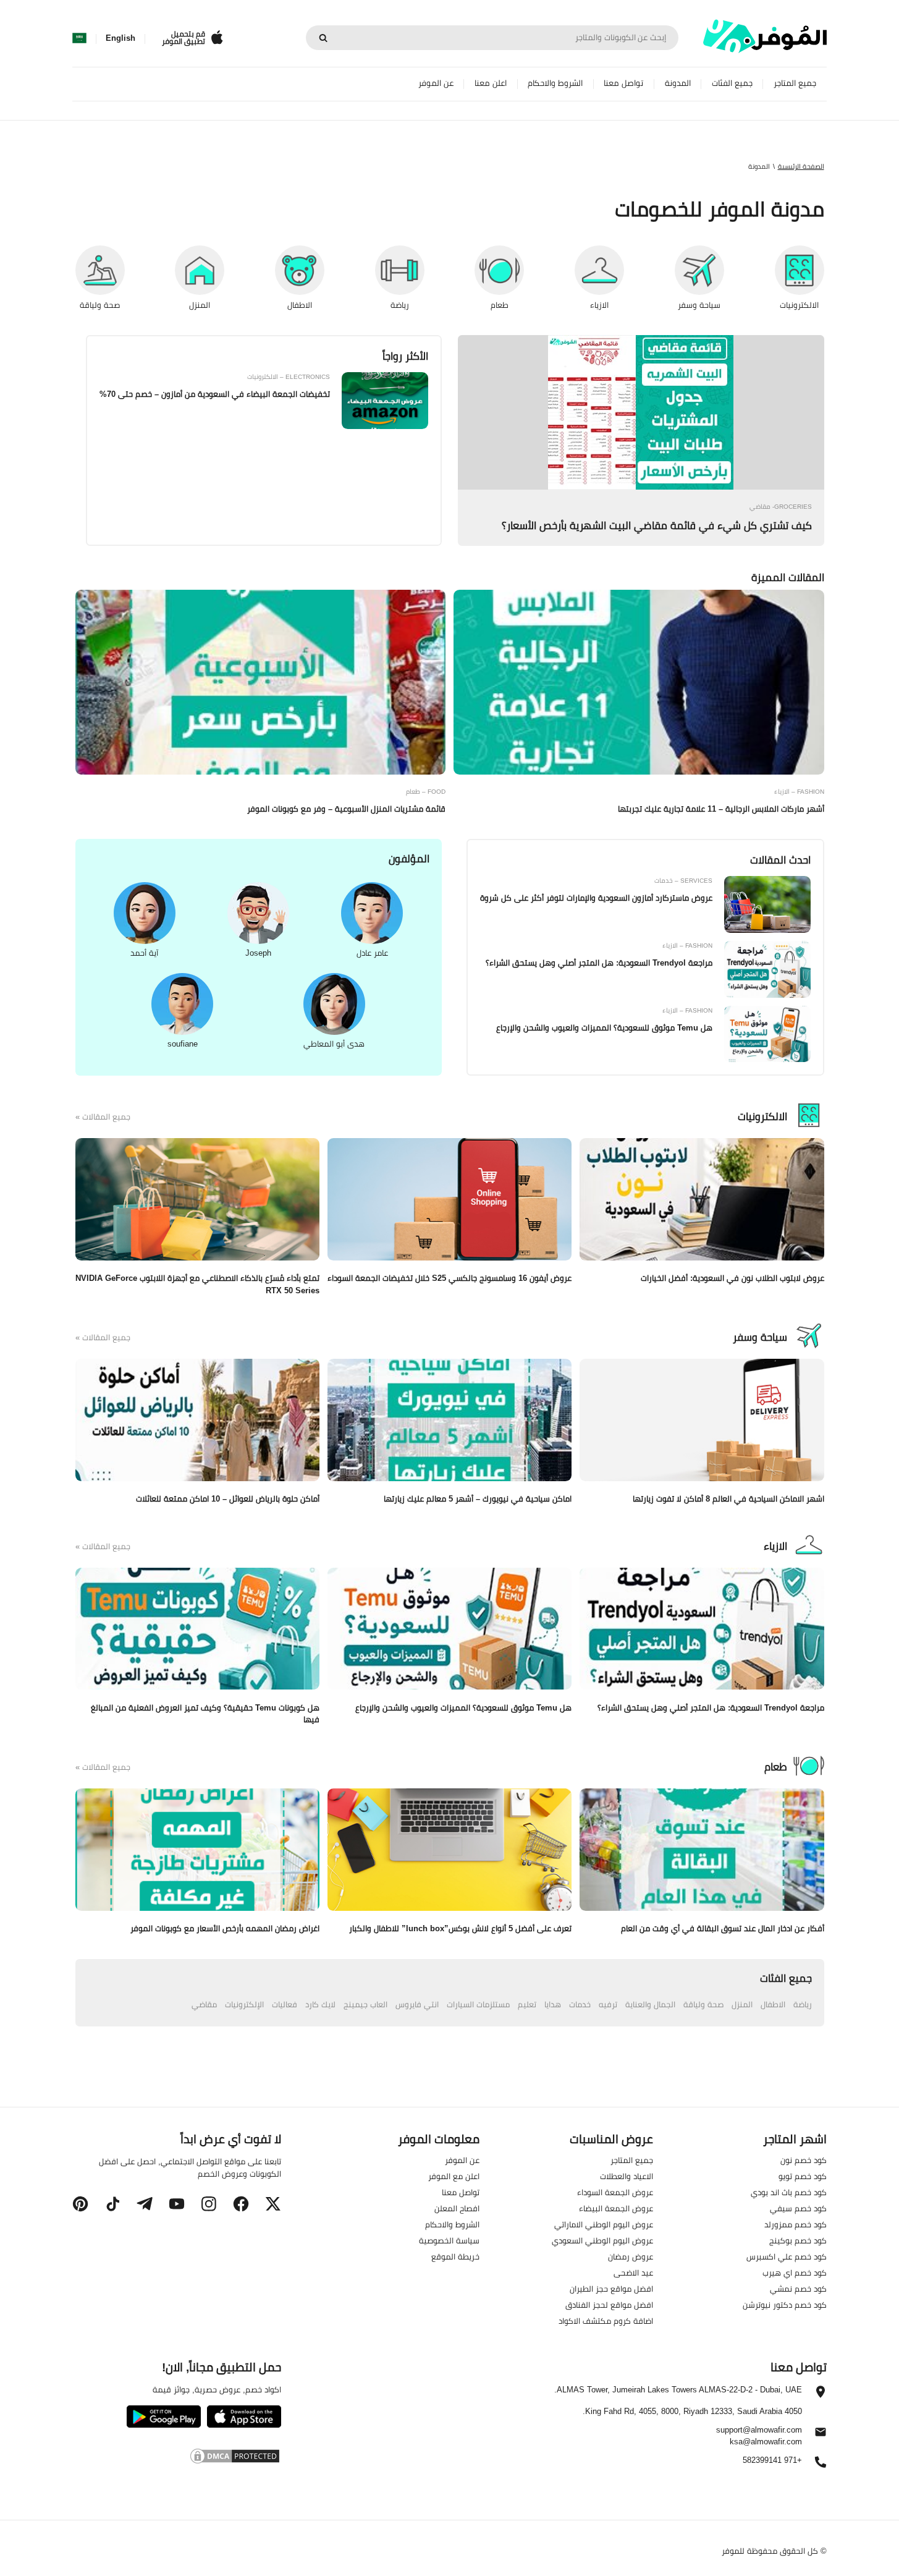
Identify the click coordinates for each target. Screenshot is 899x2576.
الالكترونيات (762, 1116)
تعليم (527, 2004)
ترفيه (608, 2004)
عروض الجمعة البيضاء (616, 2208)
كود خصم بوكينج (798, 2240)
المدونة (678, 83)
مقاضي (204, 2004)
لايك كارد (320, 2004)
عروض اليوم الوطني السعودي (602, 2240)
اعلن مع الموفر (454, 2176)
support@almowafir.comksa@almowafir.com (759, 2436)
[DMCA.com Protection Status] (176, 2458)
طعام (776, 1767)
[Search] (323, 38)
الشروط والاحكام (555, 83)
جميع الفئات (732, 83)
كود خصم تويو (803, 2176)
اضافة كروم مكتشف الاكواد (606, 2321)
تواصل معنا (623, 83)
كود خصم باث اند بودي (789, 2192)
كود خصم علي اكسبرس (787, 2256)
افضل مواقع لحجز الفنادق (609, 2305)
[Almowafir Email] (821, 2435)
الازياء (775, 1546)
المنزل (742, 2004)
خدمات (580, 2004)
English (120, 38)
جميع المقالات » (103, 1117)
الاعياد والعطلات (627, 2176)
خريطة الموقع (455, 2256)
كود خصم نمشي (798, 2289)
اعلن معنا (491, 83)
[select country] (79, 38)
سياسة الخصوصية (449, 2240)
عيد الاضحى (633, 2272)
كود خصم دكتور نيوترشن (785, 2305)
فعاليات (285, 2004)
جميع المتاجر (795, 83)
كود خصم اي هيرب (795, 2272)
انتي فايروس (417, 2004)
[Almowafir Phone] (821, 2465)
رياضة (803, 2004)
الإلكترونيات (244, 2004)
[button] (273, 2204)
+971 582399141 (772, 2461)
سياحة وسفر (760, 1337)
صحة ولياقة (703, 2004)
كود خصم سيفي (798, 2208)
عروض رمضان (631, 2256)
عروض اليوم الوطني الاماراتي (604, 2224)
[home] (765, 36)
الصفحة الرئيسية (801, 166)
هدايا (553, 2004)
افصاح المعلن (457, 2208)
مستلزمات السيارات (478, 2004)
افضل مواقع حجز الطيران (611, 2289)
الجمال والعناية (650, 2004)
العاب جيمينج (365, 2004)
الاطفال (773, 2004)
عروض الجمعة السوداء (615, 2192)
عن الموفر (436, 83)
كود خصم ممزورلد (796, 2224)
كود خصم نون (804, 2160)
